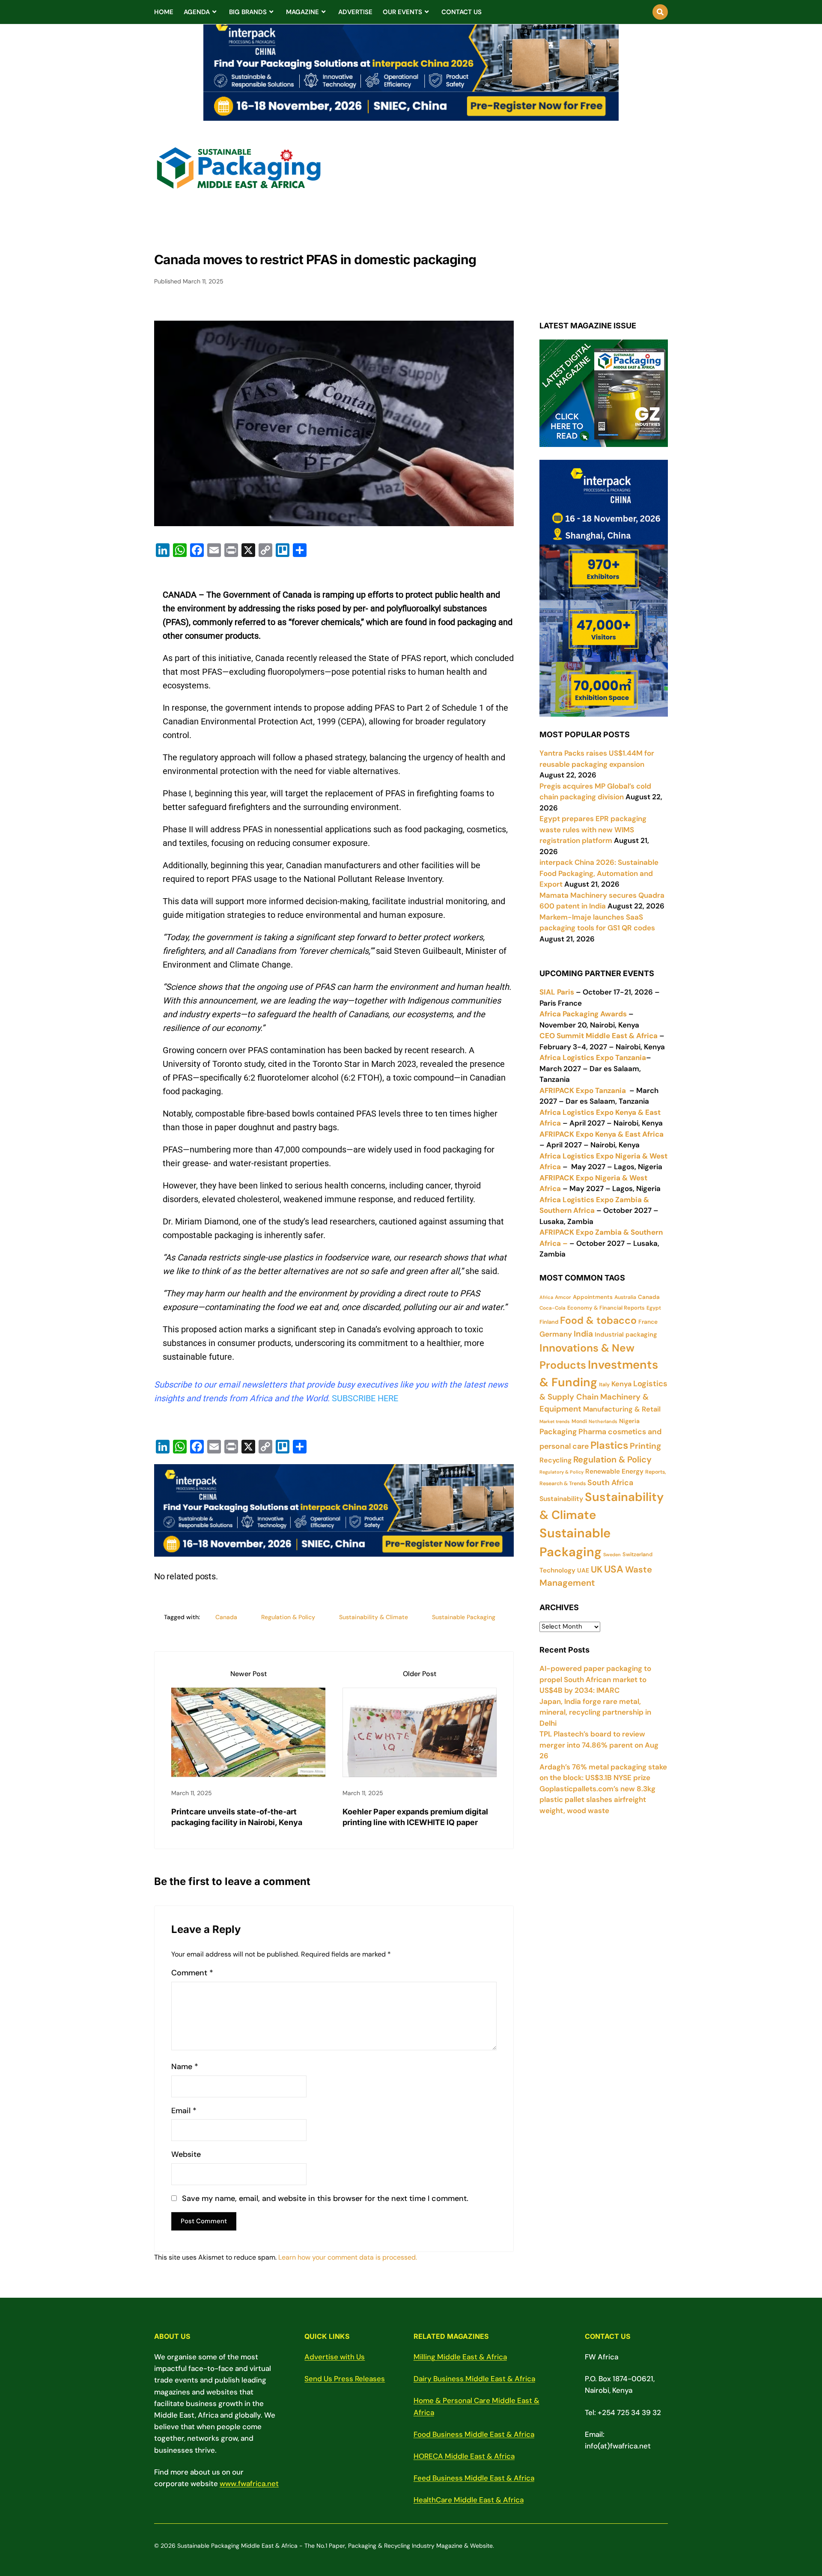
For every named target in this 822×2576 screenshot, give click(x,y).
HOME (164, 12)
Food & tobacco (598, 1320)
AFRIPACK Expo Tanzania (583, 1090)
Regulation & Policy (288, 1617)
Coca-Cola (552, 1308)
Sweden (612, 1555)
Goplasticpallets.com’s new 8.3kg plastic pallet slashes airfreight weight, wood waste (597, 1800)
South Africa (610, 1483)
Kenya (621, 1384)
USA (614, 1569)
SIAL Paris (557, 992)
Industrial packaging (626, 1334)
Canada (226, 1617)
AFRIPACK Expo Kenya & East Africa (602, 1134)
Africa (546, 1297)
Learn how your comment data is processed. (348, 2257)
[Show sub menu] (214, 12)
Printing (645, 1446)
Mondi (579, 1421)
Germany (556, 1334)
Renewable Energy (614, 1471)
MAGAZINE (302, 12)
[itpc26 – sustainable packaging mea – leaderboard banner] (411, 116)
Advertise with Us (335, 2357)
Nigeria (629, 1421)
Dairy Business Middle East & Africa (474, 2379)
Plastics (609, 1445)
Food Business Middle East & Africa (474, 2434)
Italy (604, 1385)
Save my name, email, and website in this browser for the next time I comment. (325, 2199)
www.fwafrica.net (249, 2484)
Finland (549, 1322)
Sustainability (561, 1499)
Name (185, 2067)
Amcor (563, 1297)
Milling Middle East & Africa (460, 2357)
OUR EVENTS (402, 12)
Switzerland (637, 1554)
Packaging (558, 1432)
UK (597, 1569)
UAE (583, 1570)
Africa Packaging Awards (583, 1014)
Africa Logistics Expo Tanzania (593, 1057)
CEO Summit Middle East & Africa (599, 1036)
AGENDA (197, 12)
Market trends (555, 1421)
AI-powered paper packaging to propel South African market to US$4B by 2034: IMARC (595, 1679)
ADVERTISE (355, 12)
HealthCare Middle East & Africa (469, 2500)
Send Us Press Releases (345, 2379)
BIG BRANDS (248, 12)
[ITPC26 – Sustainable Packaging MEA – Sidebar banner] (604, 711)
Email (184, 2111)
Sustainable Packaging (464, 1617)
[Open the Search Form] (660, 12)
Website (186, 2155)
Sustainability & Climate (374, 1617)
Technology (557, 1570)
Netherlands (603, 1421)
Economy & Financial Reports (606, 1308)
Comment (192, 1973)
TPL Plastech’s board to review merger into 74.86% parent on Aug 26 (599, 1745)
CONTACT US (462, 12)
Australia (625, 1297)
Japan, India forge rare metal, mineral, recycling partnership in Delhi (595, 1712)
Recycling (555, 1460)
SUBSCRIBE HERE (365, 1398)
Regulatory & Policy (561, 1472)
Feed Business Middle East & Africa (474, 2478)
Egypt (654, 1308)
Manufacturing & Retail (622, 1409)
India (583, 1334)
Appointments (593, 1297)
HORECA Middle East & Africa (464, 2456)
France (648, 1322)
